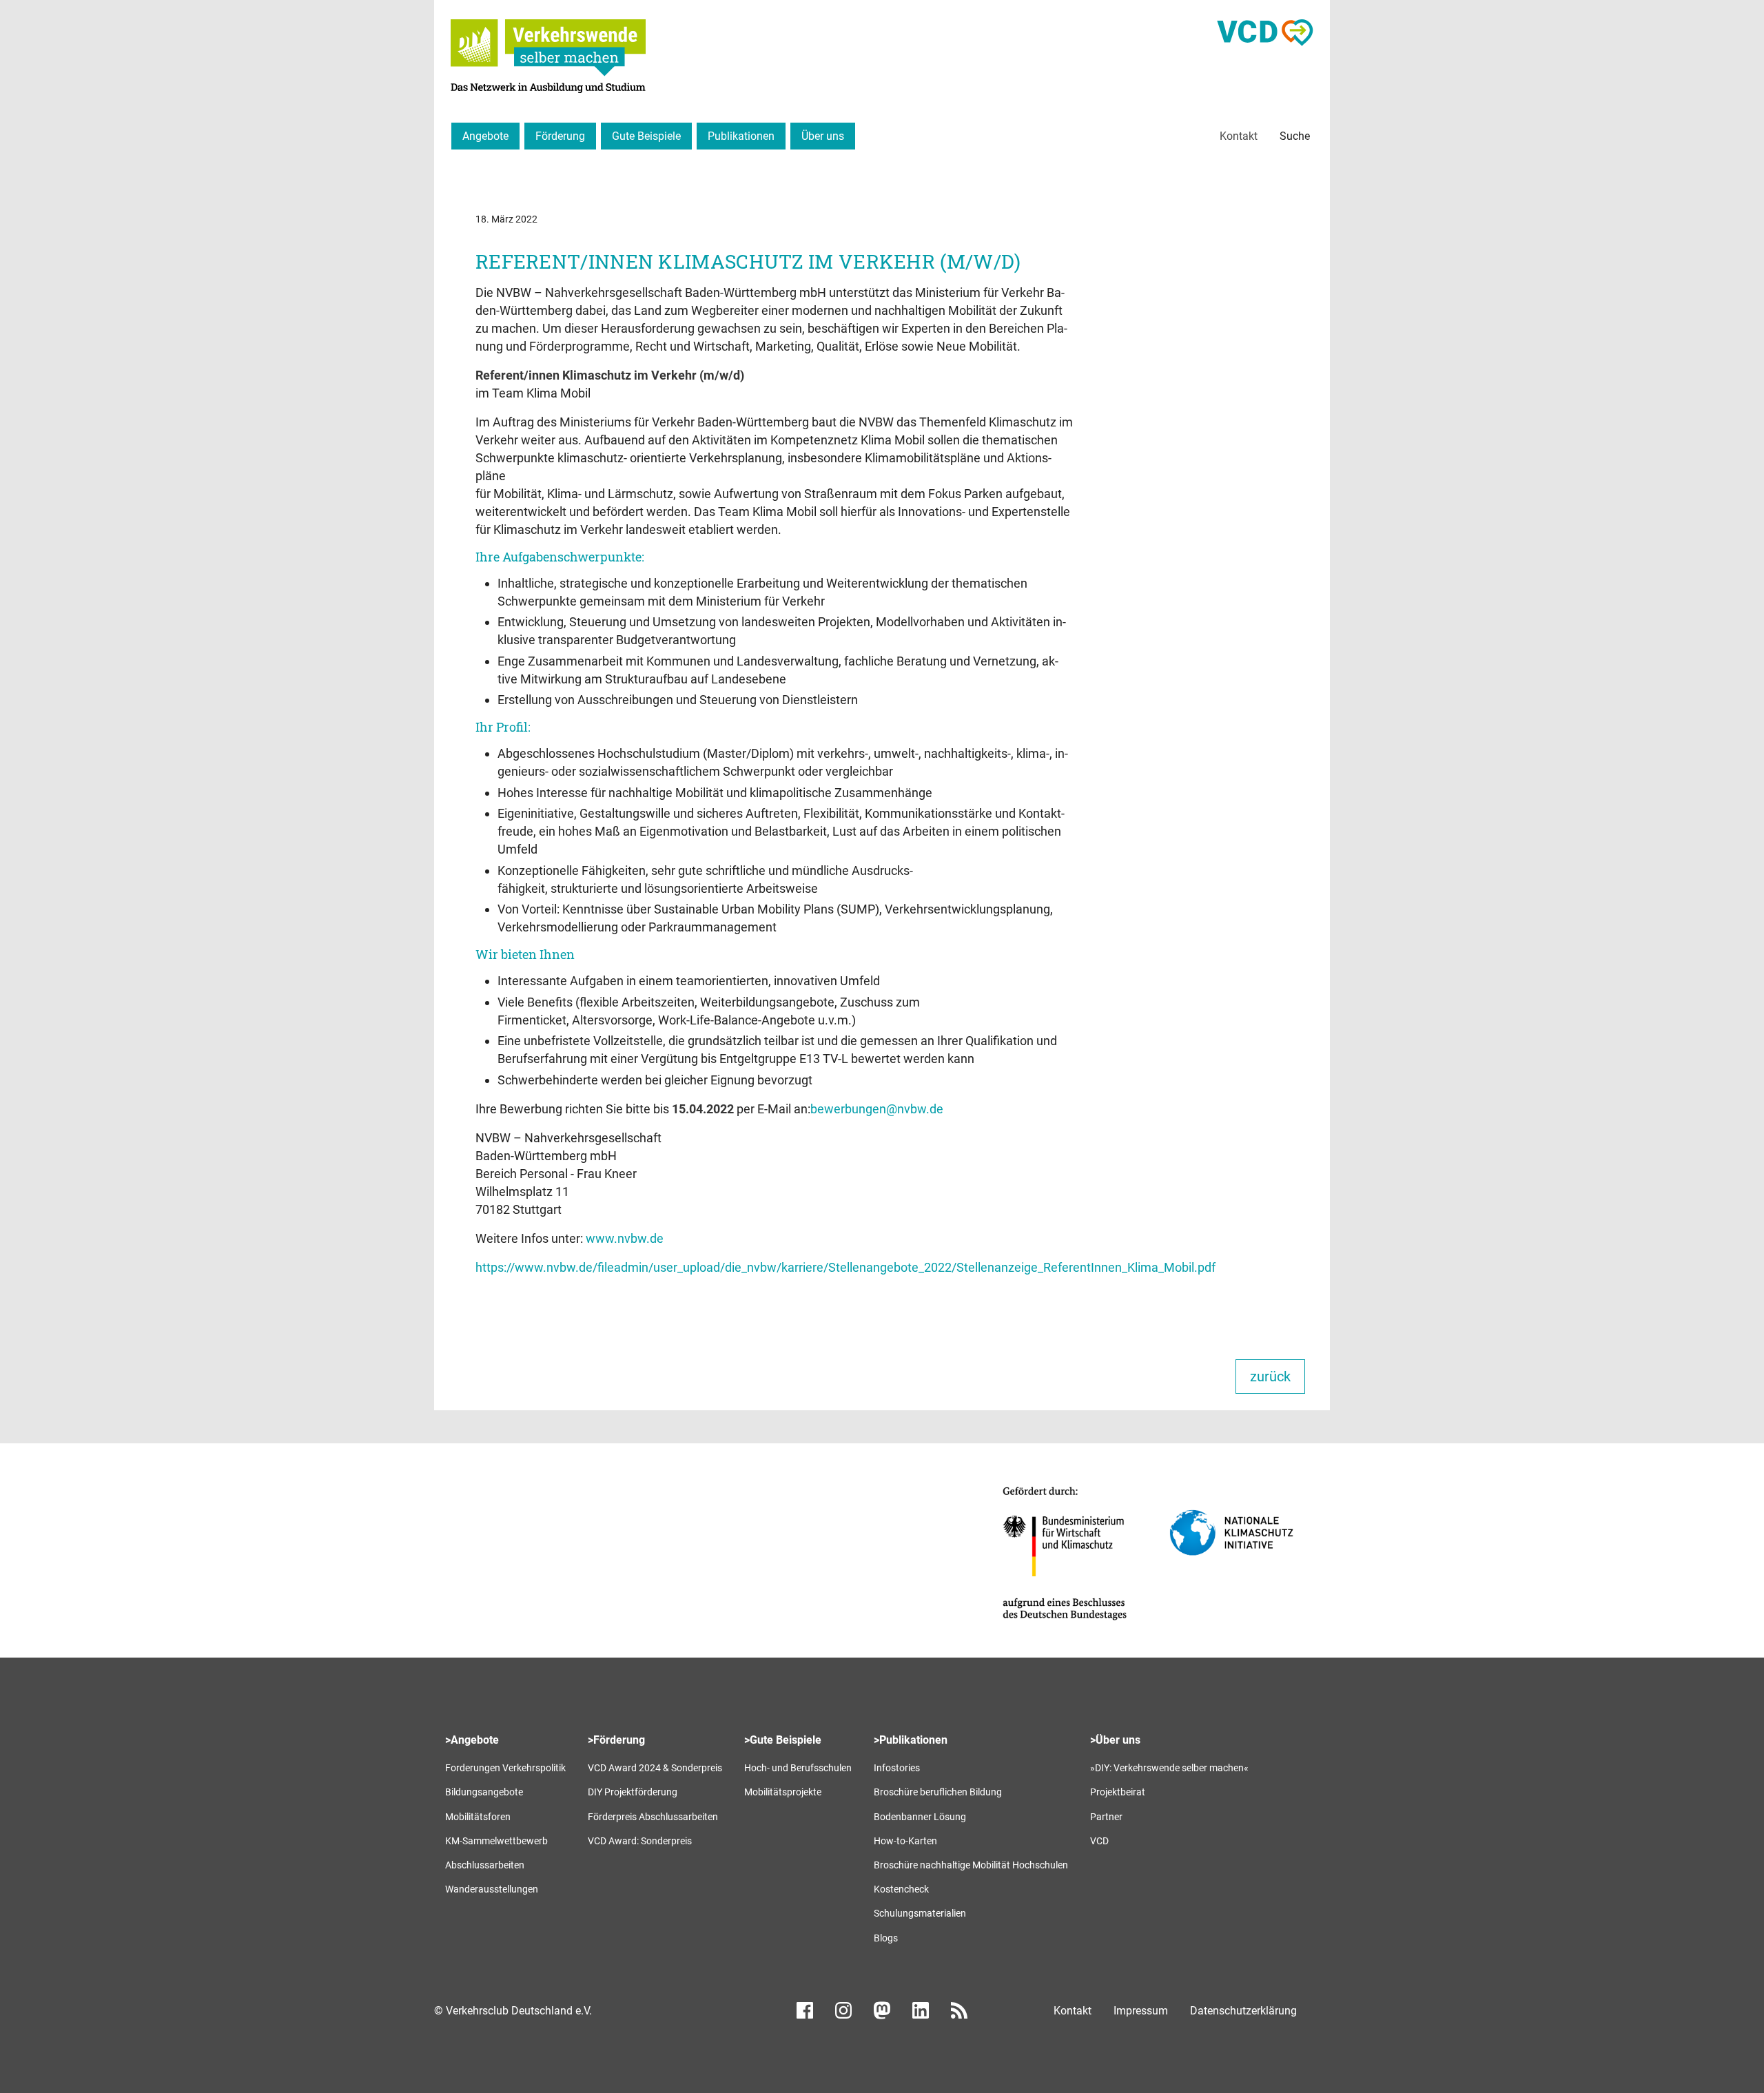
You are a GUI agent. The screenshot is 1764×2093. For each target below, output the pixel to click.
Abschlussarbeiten (485, 1865)
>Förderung (616, 1740)
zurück (1270, 1377)
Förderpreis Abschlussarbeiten (653, 1817)
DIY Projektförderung (633, 1792)
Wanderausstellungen (492, 1889)
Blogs (886, 1938)
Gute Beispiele (646, 136)
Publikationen (741, 136)
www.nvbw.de (625, 1238)
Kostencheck (901, 1889)
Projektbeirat (1118, 1792)
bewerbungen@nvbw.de (877, 1109)
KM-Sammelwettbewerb (496, 1841)
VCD (1099, 1841)
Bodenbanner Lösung (920, 1817)
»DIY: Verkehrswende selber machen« (1169, 1768)
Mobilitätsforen (478, 1817)
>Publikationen (911, 1740)
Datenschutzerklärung (1243, 2011)
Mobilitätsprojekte (783, 1792)
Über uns (823, 136)
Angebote (485, 136)
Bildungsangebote (484, 1792)
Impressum (1141, 2011)
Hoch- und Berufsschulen (798, 1768)
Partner (1106, 1817)
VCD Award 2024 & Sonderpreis (655, 1768)
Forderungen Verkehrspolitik (505, 1768)
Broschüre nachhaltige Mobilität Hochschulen (971, 1865)
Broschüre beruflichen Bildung (938, 1792)
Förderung (560, 136)
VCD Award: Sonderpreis (640, 1841)
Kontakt (1239, 136)
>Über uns (1115, 1740)
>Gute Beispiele (783, 1740)
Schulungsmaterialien (920, 1913)
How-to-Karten (905, 1841)
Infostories (897, 1768)
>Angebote (472, 1740)
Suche (1295, 136)
